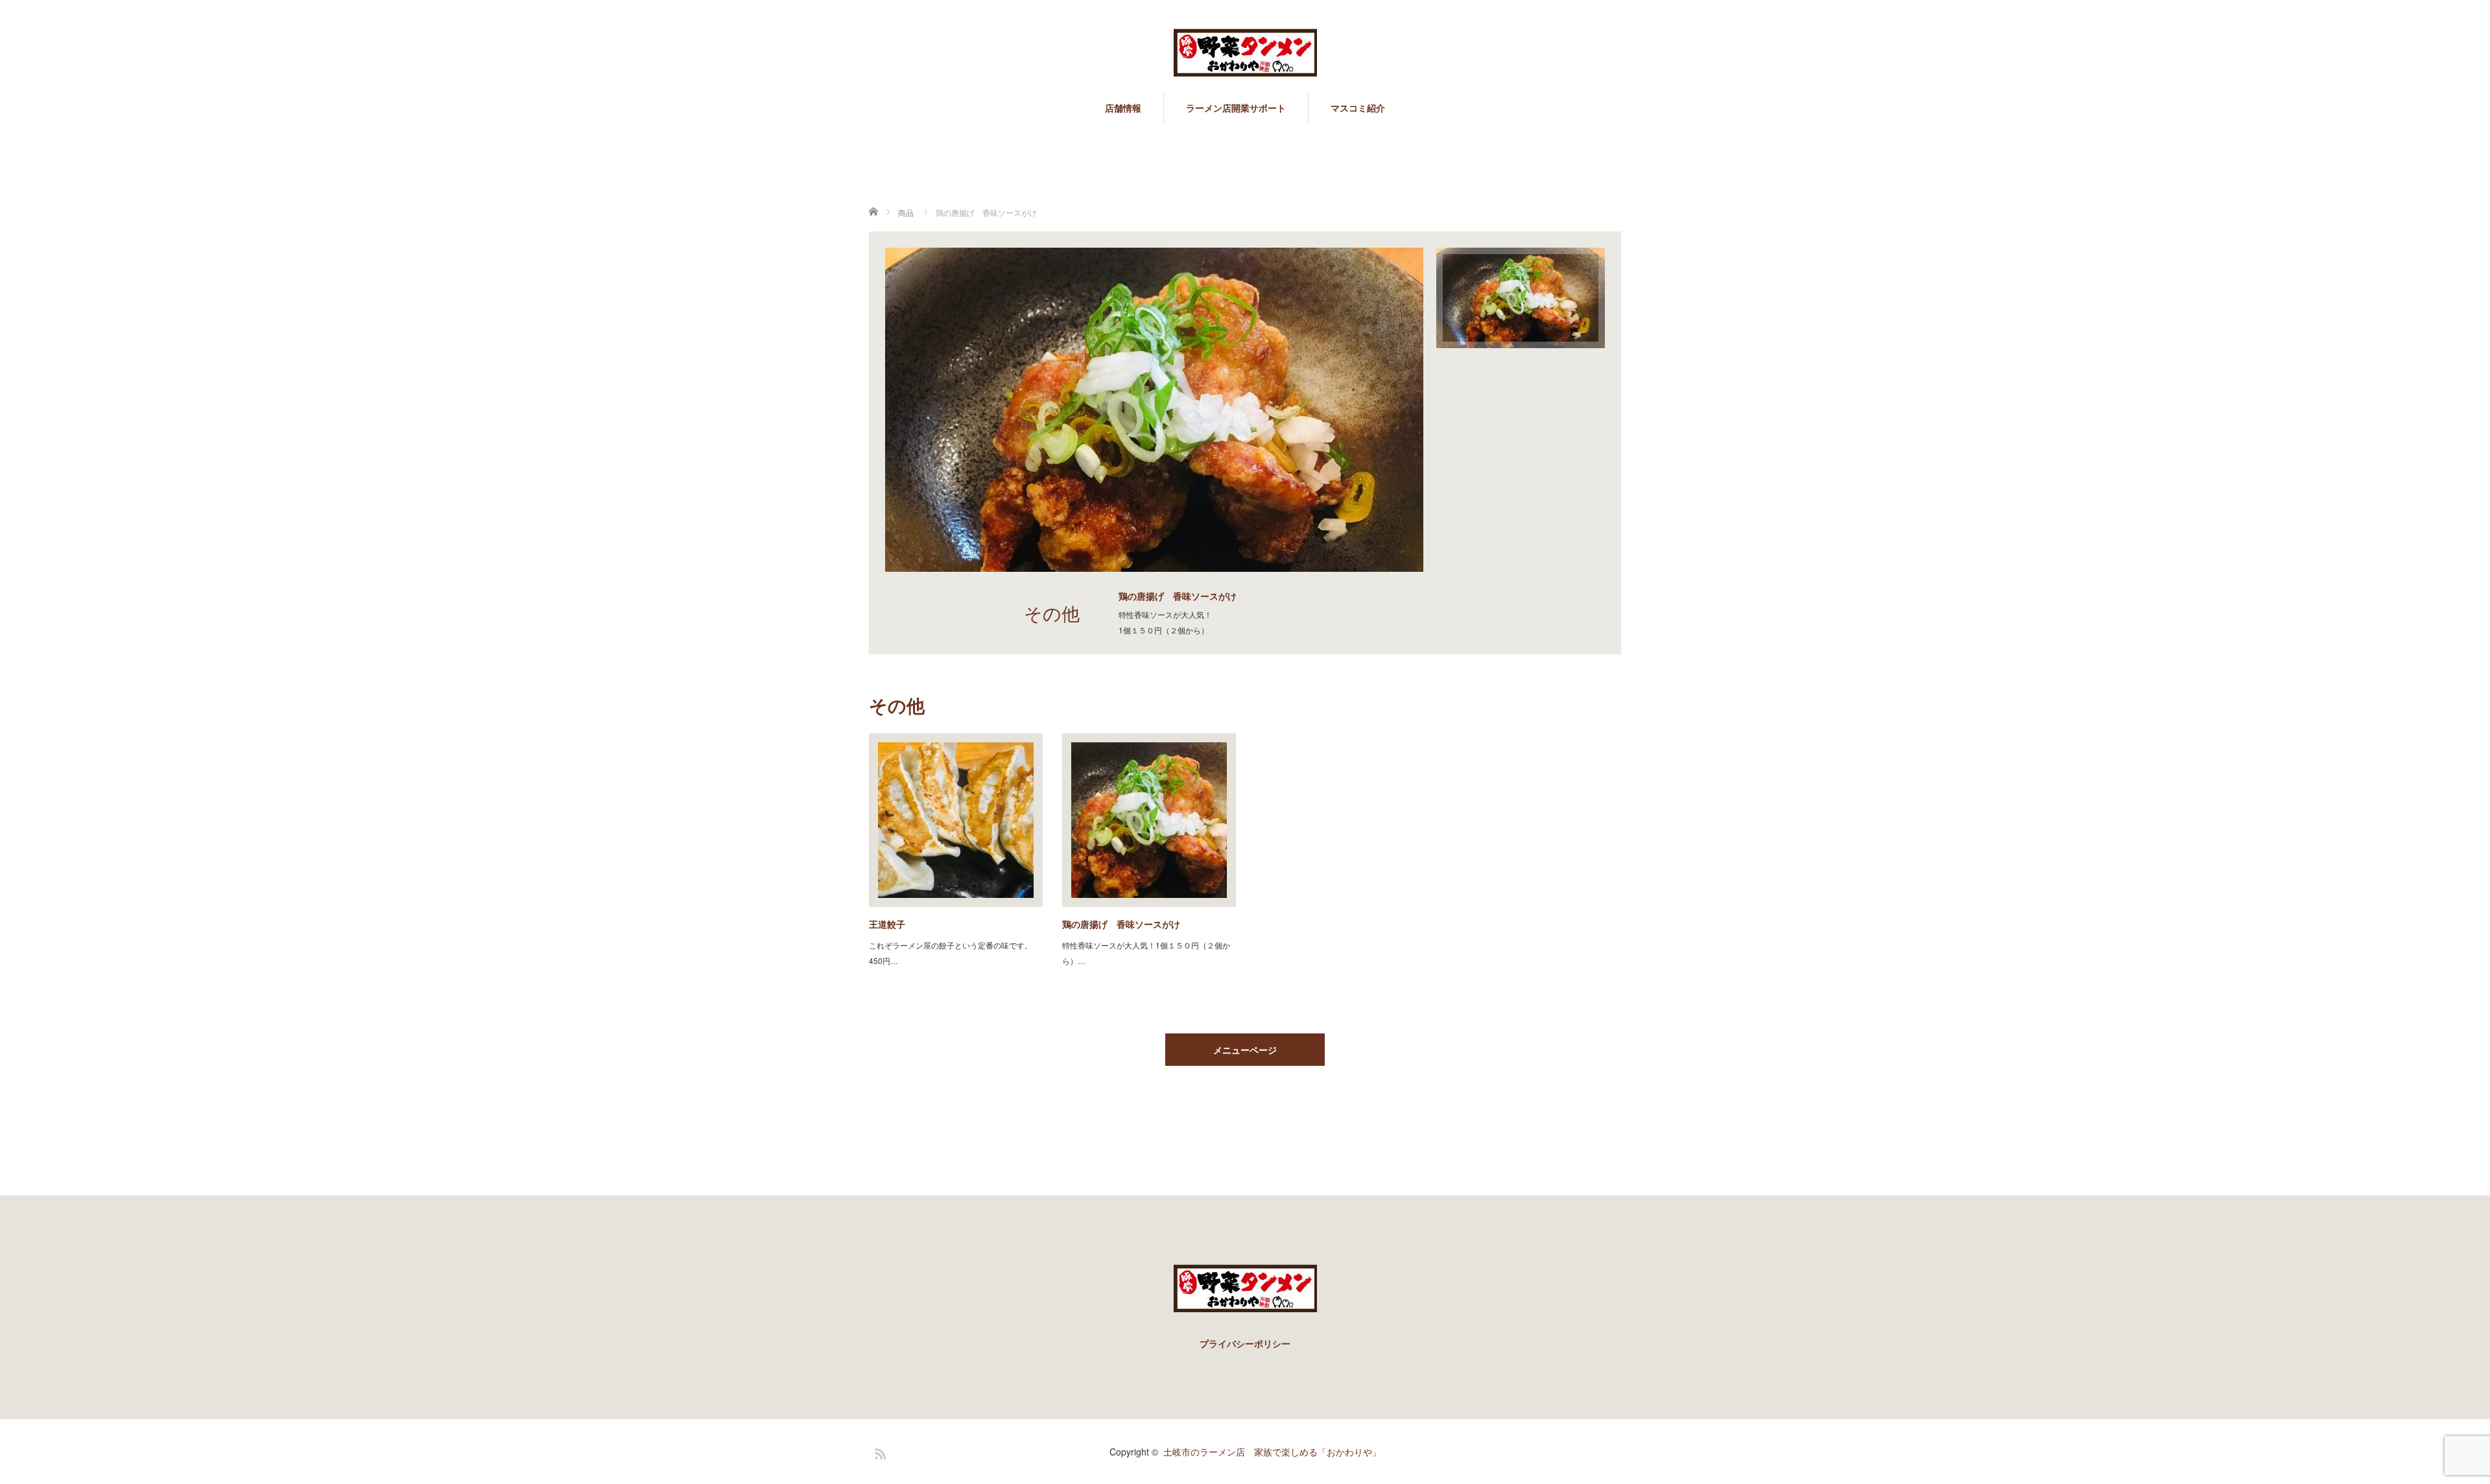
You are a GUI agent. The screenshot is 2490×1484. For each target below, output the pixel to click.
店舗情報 (1123, 108)
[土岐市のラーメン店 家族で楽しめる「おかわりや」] (1245, 53)
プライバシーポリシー (1245, 1343)
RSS (879, 1452)
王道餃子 (887, 924)
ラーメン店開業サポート (1236, 108)
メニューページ (1245, 1050)
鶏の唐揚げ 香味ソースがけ (1121, 924)
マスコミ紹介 (1358, 108)
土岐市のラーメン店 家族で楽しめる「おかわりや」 (1272, 1452)
